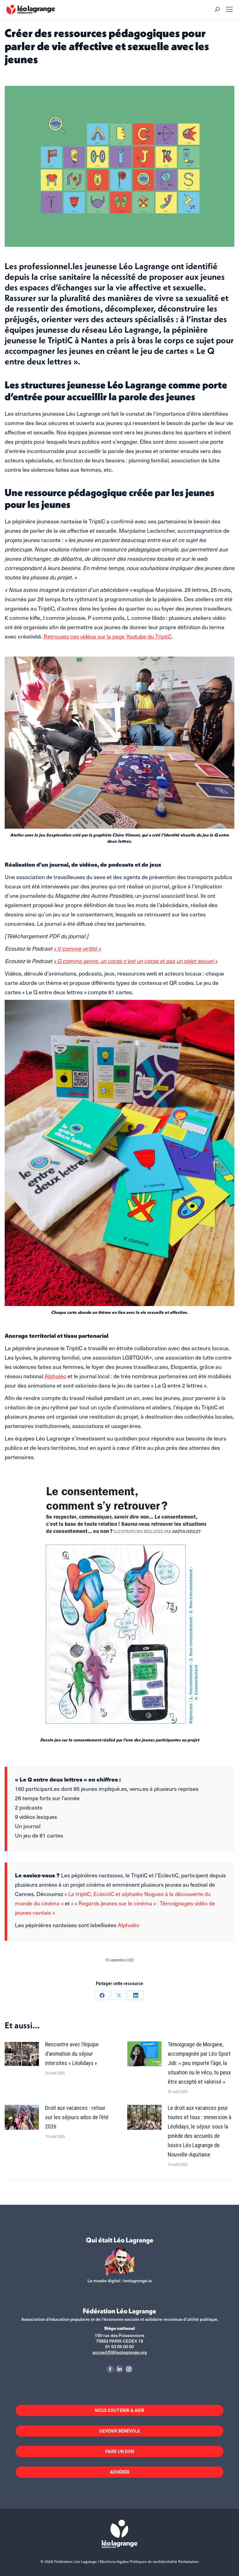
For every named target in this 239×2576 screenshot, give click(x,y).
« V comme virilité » (77, 948)
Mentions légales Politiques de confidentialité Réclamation (149, 2561)
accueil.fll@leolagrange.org (120, 2352)
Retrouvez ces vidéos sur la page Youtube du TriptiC (108, 636)
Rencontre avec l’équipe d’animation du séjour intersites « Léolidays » (72, 2054)
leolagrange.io (138, 2281)
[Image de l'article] (22, 2054)
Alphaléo (55, 1376)
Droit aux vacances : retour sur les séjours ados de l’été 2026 (77, 2117)
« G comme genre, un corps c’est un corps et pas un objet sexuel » (135, 961)
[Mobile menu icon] (229, 9)
